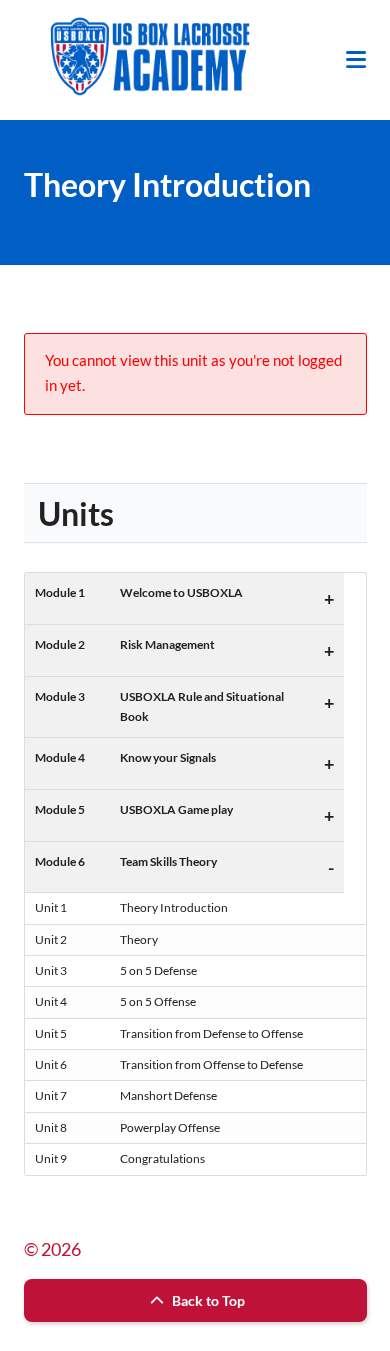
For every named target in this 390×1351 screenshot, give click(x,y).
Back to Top (207, 1300)
